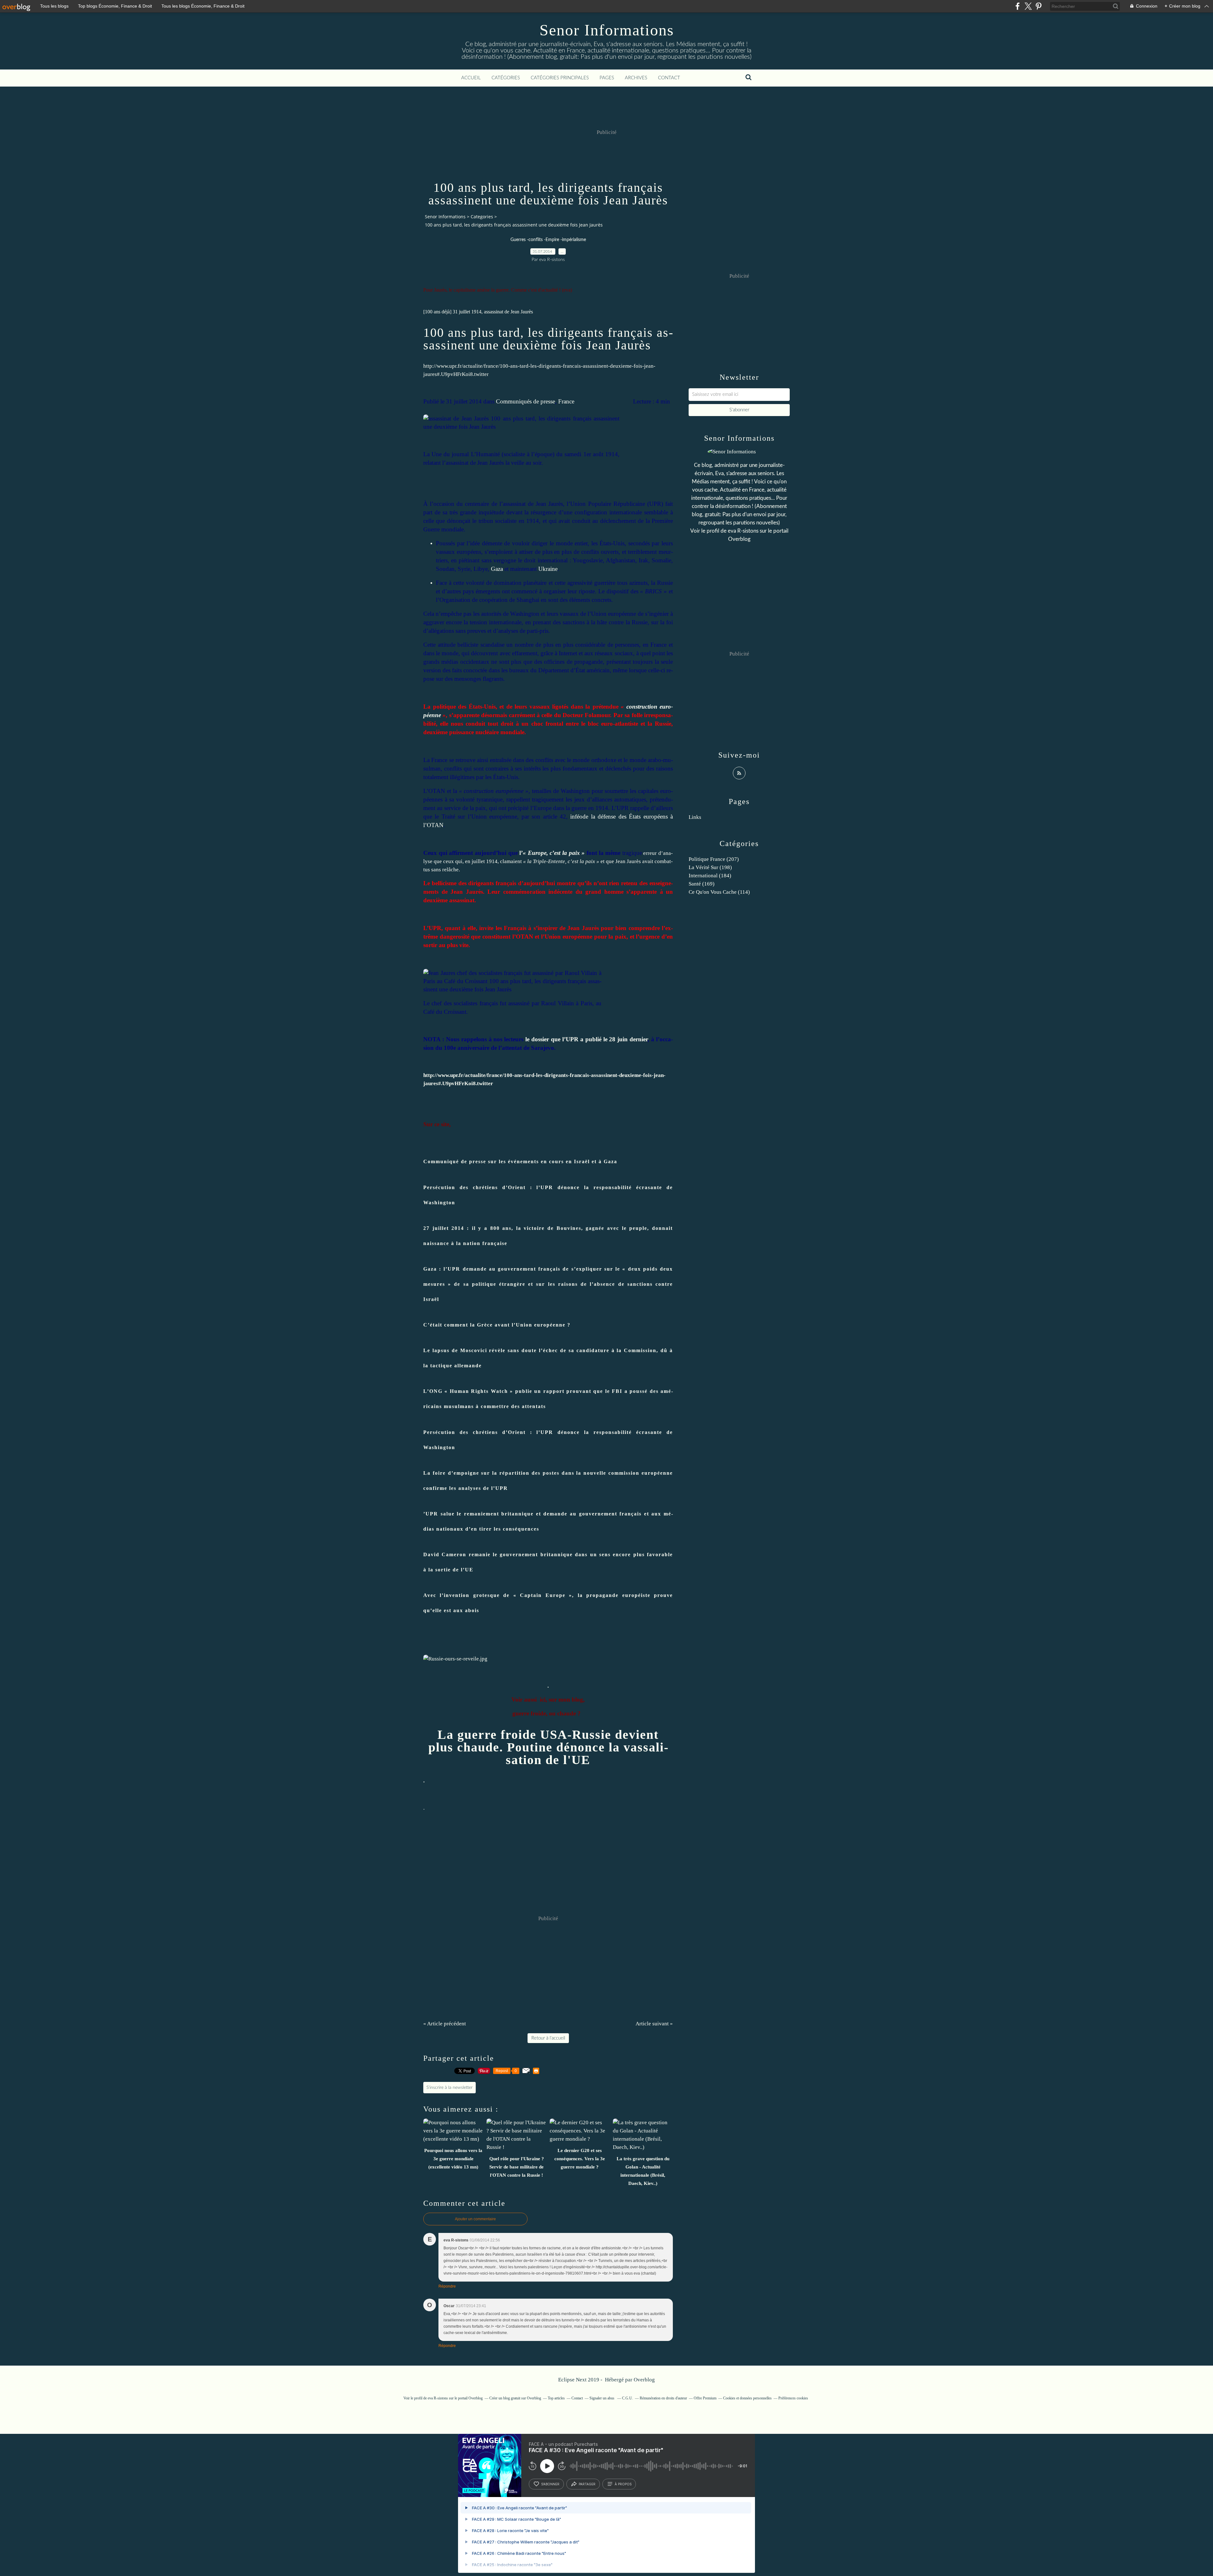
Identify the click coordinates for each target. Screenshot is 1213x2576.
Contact (669, 78)
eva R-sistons (743, 531)
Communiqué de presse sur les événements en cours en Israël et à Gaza (520, 1161)
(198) (710, 867)
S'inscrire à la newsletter (450, 2088)
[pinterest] (1038, 6)
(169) (702, 884)
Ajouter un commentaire (475, 2219)
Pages (607, 78)
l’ (552, 853)
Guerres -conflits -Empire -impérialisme (548, 240)
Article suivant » (654, 2024)
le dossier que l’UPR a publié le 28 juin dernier (586, 1039)
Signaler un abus (602, 2398)
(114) (719, 892)
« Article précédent (445, 2024)
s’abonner (550, 2484)
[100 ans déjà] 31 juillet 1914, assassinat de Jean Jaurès (478, 312)
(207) (714, 859)
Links (695, 817)
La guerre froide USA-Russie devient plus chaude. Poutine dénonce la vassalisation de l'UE (548, 1747)
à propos (623, 2484)
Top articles (556, 2398)
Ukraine (548, 569)
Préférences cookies (793, 2398)
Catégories (506, 78)
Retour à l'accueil (548, 2038)
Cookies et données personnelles (747, 2398)
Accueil (471, 78)
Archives (636, 78)
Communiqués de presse (525, 401)
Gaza (497, 569)
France (566, 401)
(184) (710, 876)
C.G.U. (628, 2398)
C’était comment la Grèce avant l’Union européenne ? (497, 1325)
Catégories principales (560, 78)
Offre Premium (705, 2398)
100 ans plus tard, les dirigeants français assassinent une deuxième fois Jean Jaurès (548, 339)
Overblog (644, 2380)
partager (587, 2484)
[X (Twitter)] (1028, 6)
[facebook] (1018, 6)
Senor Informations (607, 30)
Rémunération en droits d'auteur (663, 2398)
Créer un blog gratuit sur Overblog (515, 2398)
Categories (482, 217)
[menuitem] (471, 78)
